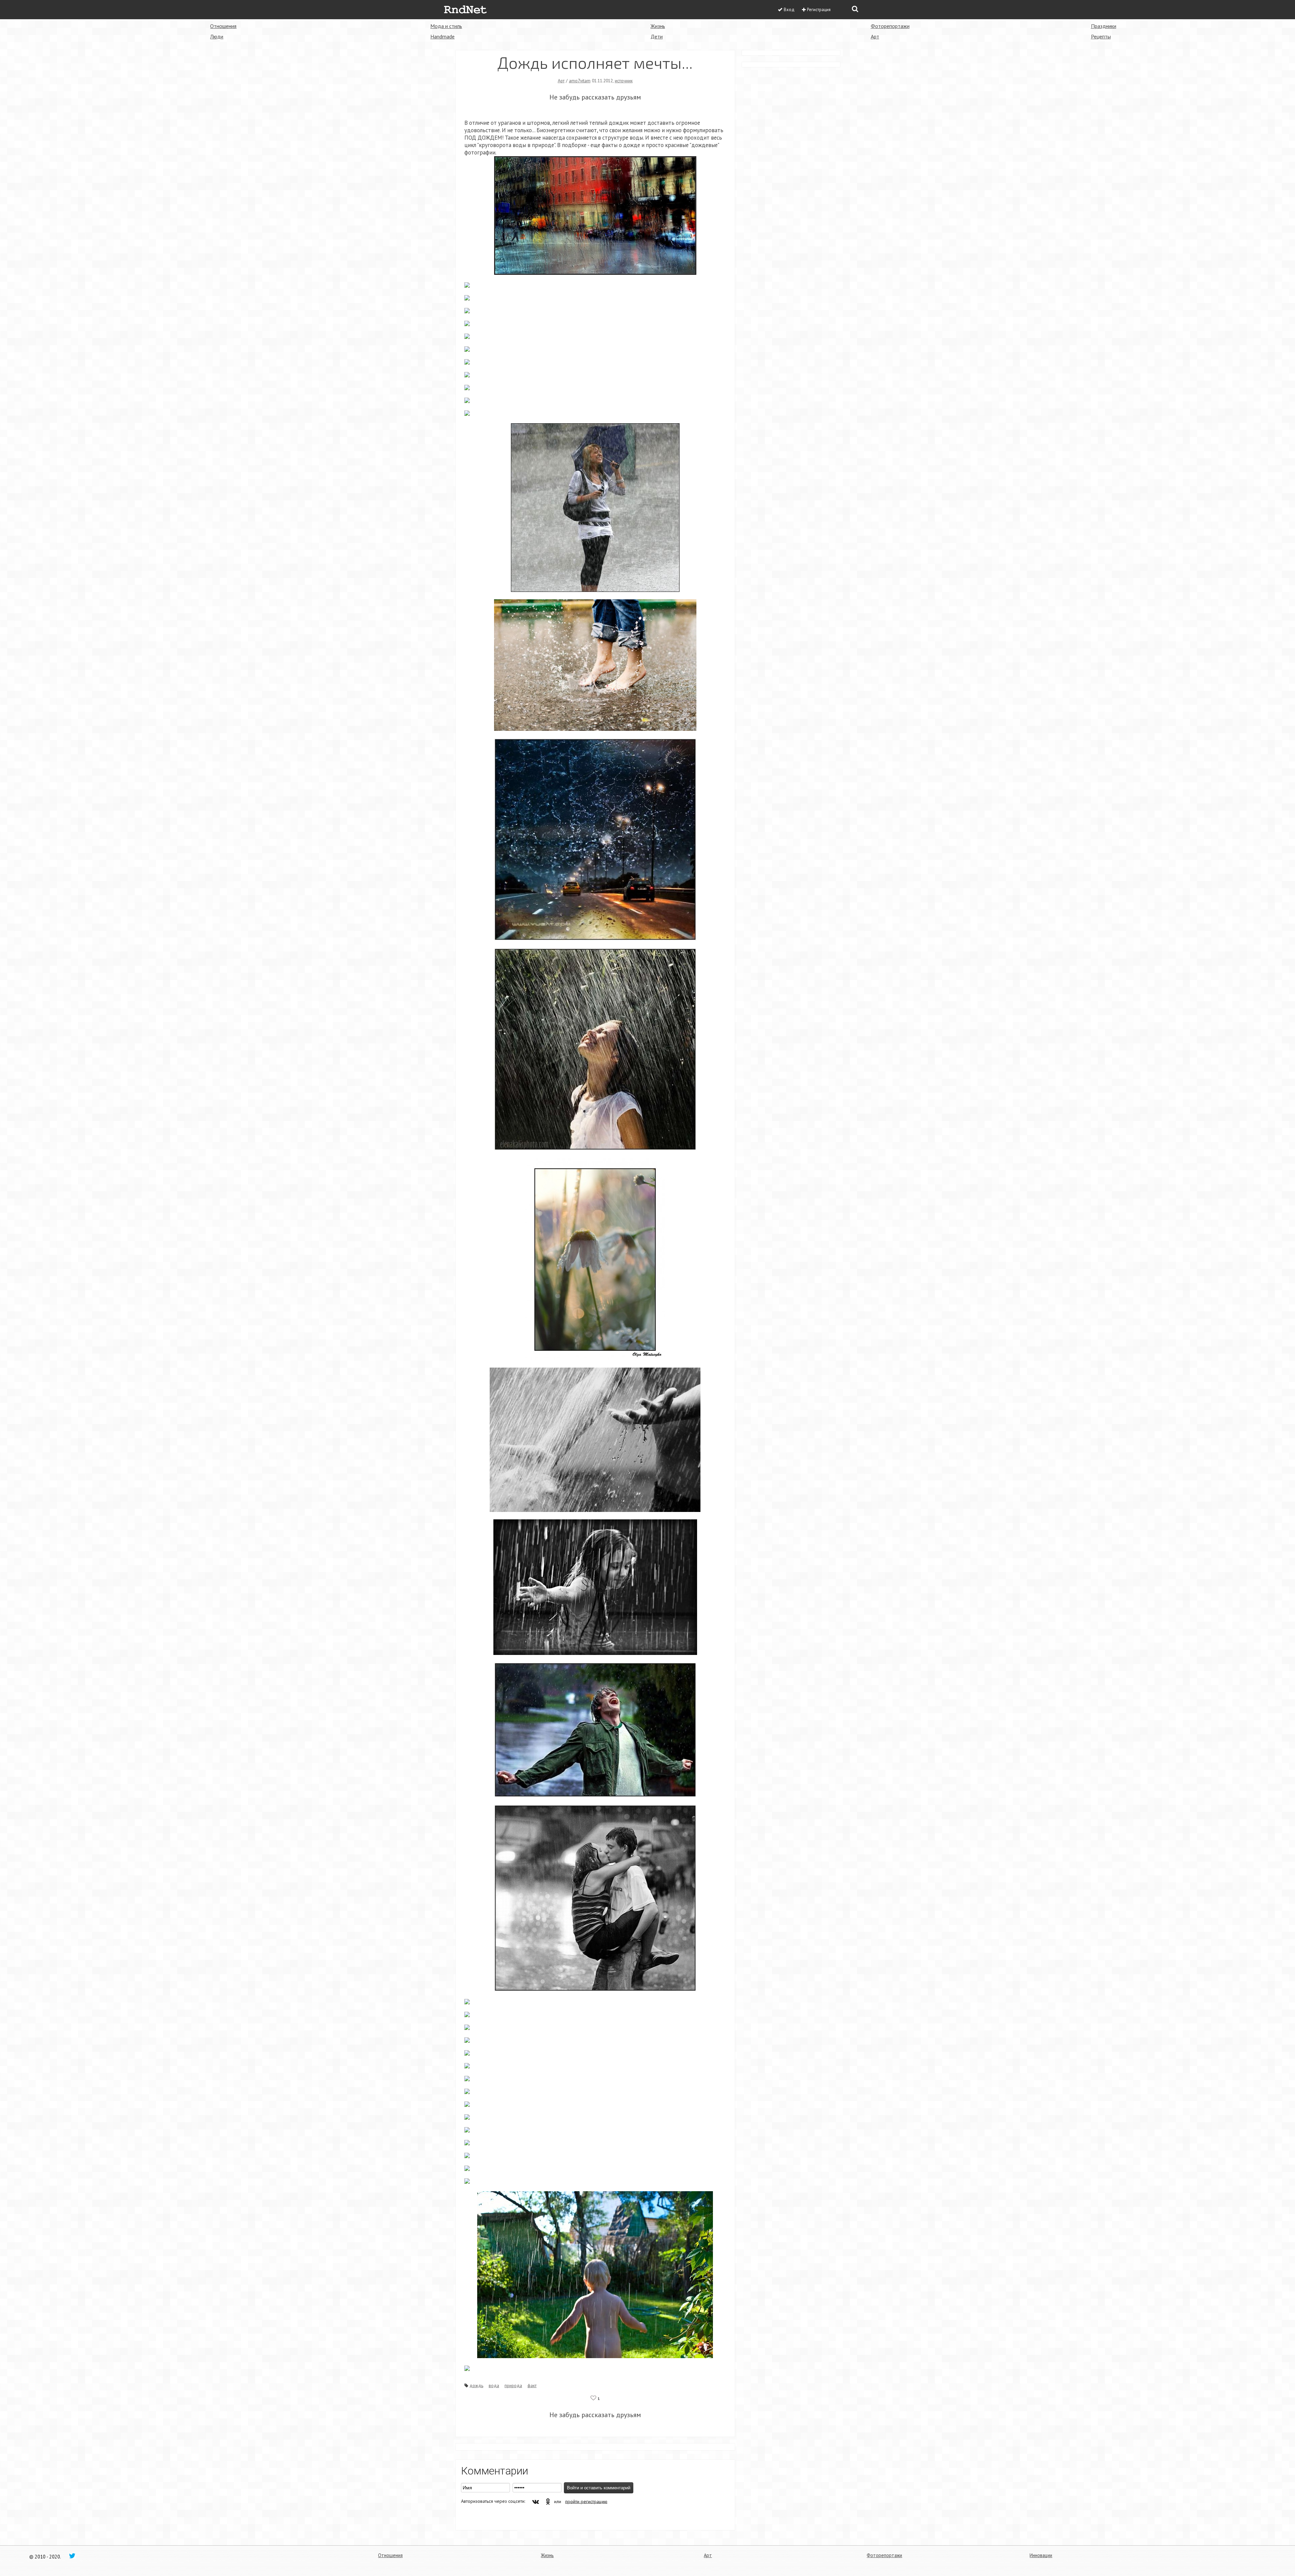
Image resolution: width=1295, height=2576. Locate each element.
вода (494, 2385)
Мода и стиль (446, 26)
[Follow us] (72, 2555)
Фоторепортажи (890, 26)
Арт (875, 36)
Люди (217, 36)
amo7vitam (580, 81)
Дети (657, 36)
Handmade (442, 36)
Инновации (1041, 2555)
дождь (476, 2385)
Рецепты (1101, 36)
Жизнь (658, 26)
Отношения (223, 26)
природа (513, 2385)
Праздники (1104, 26)
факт (532, 2385)
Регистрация (819, 10)
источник (624, 81)
